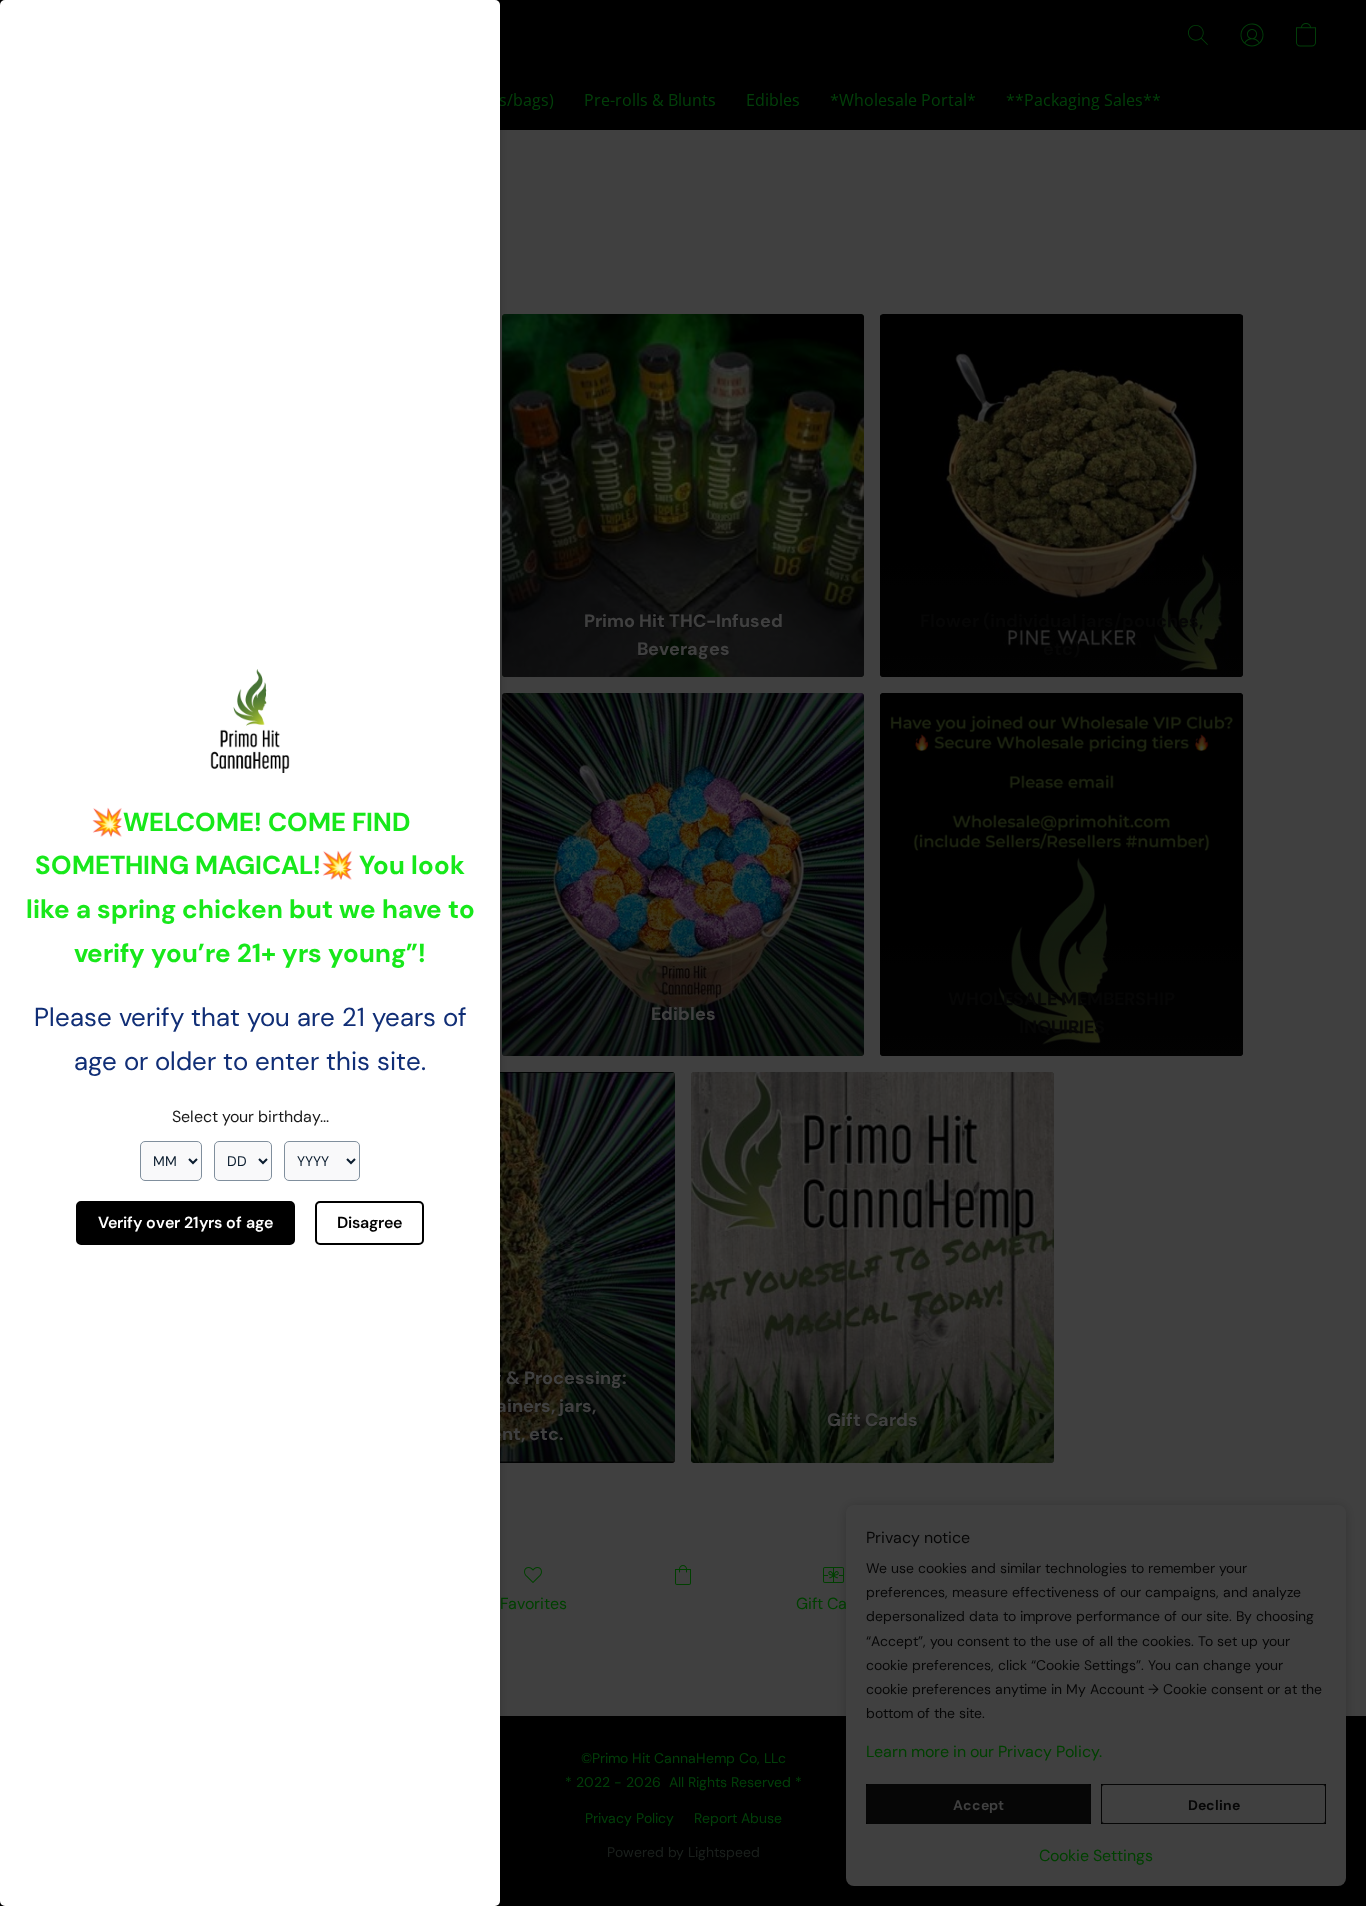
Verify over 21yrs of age (185, 1222)
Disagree (369, 1222)
